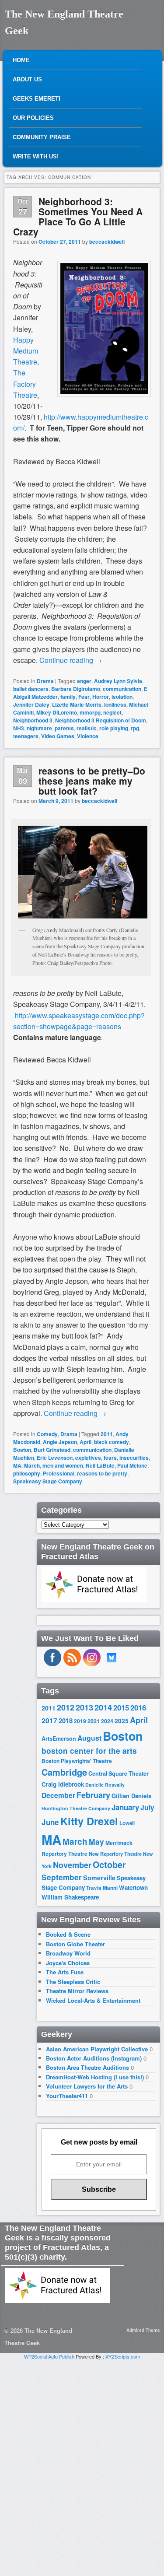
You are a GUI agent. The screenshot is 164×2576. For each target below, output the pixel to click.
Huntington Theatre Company (76, 1808)
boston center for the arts (89, 1751)
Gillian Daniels (131, 1796)
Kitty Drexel (89, 1821)
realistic (87, 728)
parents (64, 728)
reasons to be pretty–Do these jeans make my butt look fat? (92, 781)
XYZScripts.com (123, 2356)
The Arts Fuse (65, 1972)
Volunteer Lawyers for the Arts (87, 2086)
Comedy (47, 1434)
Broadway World (68, 1953)
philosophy (27, 1473)
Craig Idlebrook (63, 1784)
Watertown (133, 1887)
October (109, 1865)
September (62, 1877)
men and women (63, 1465)
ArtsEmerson (59, 1738)
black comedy (112, 1442)
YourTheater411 (67, 2096)
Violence (88, 736)
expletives (88, 1458)
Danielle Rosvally (105, 1785)
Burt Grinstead (52, 1450)
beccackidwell (107, 242)
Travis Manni (102, 1888)
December (58, 1795)
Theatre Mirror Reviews (77, 1991)
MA (17, 1465)
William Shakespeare (70, 1897)
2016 (138, 1707)
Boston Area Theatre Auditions (87, 2067)
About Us (27, 79)
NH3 (19, 728)
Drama (45, 681)
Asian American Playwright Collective (97, 2049)
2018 (66, 1721)
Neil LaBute (100, 1465)
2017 (49, 1720)
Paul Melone (132, 1465)
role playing (114, 728)
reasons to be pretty (102, 1473)
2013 (84, 1707)
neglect (112, 712)
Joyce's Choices (68, 1963)
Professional (59, 1473)
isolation (122, 697)
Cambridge (64, 1772)
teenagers (26, 736)
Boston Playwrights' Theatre (77, 1761)
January (125, 1807)
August (89, 1738)
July (147, 1807)
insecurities (134, 1458)
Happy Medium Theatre (26, 351)
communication (122, 689)
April (85, 1442)
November (72, 1865)
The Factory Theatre (25, 384)
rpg (135, 728)
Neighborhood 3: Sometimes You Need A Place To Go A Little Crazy (78, 216)
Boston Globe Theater (75, 1944)
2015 (121, 1707)
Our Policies (33, 118)
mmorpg (90, 712)
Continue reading (71, 660)
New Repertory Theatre (115, 1854)
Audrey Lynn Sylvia (118, 681)
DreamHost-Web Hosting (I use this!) (95, 2077)
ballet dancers (31, 689)
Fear (84, 697)
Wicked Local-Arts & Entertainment (93, 2000)
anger (84, 681)
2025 (122, 1721)
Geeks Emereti (37, 99)
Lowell (127, 1823)
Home (21, 60)
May (96, 1842)
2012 (66, 1707)
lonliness (115, 704)
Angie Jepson (60, 1442)
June (50, 1822)
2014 (103, 1707)
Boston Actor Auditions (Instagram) (94, 2058)
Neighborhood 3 (33, 720)
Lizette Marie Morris (77, 704)
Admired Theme (143, 2330)
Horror (101, 697)
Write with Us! (36, 156)
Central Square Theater (119, 1773)
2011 (107, 1434)
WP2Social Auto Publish (49, 2356)
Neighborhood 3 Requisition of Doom (101, 720)
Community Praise (42, 137)
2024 (107, 1721)
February (93, 1795)
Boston (22, 1450)
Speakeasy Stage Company (48, 1481)
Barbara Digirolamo (76, 689)
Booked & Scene (68, 1934)
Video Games (58, 736)
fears (110, 1458)
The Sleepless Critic (73, 1982)
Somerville (99, 1878)
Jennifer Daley (31, 704)
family (68, 697)
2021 (94, 1721)
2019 (80, 1721)
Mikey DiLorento (57, 712)
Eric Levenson (55, 1458)
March (32, 1465)
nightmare (39, 728)
